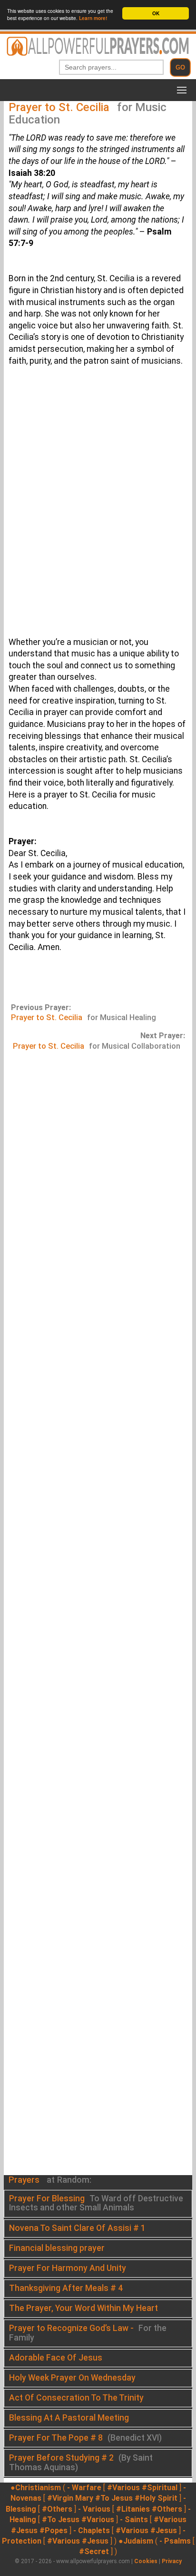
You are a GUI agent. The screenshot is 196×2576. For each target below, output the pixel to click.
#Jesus (24, 2530)
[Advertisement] (98, 513)
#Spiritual (160, 2488)
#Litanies (133, 2509)
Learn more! (93, 18)
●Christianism (36, 2488)
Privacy (172, 2561)
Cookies (146, 2561)
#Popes (54, 2530)
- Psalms (175, 2541)
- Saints (134, 2520)
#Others (57, 2509)
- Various (94, 2509)
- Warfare (84, 2488)
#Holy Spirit (156, 2498)
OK (156, 13)
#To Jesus (114, 2498)
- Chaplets (92, 2530)
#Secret (94, 2551)
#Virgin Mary (70, 2498)
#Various (123, 2488)
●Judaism (136, 2541)
